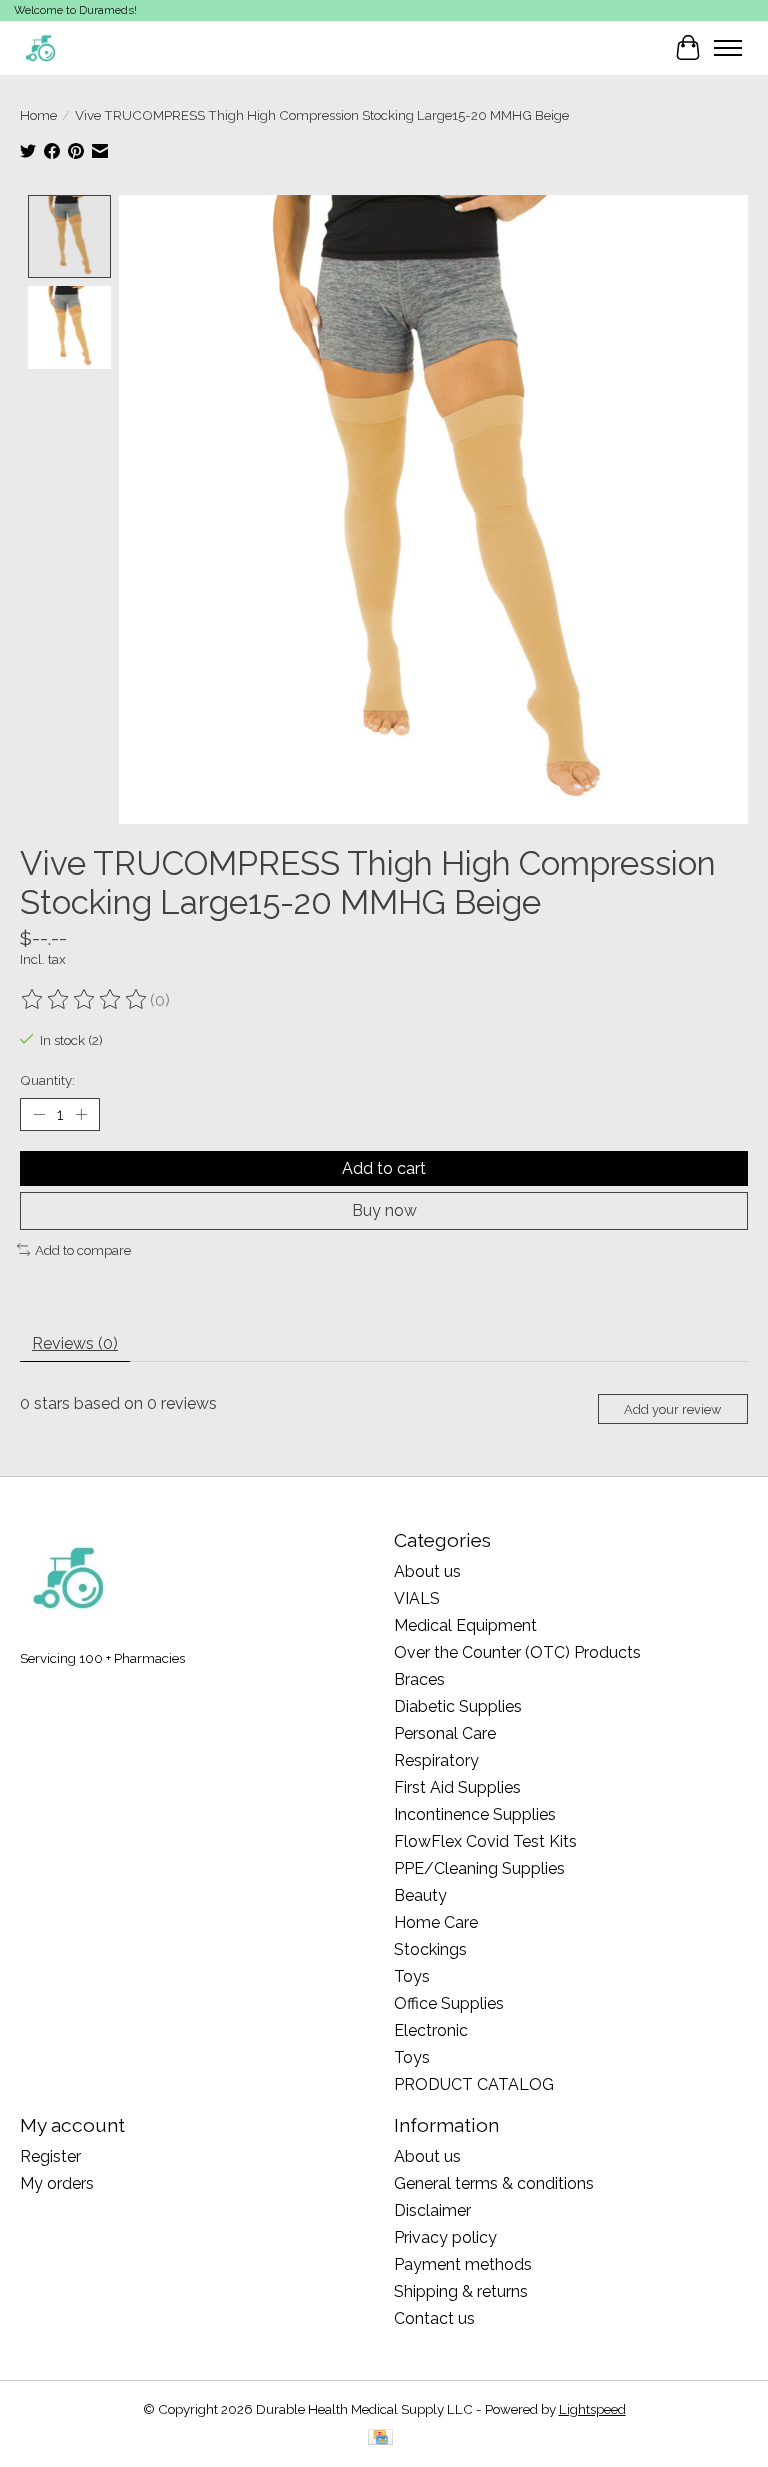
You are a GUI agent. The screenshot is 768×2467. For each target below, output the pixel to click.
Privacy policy (445, 2237)
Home (38, 115)
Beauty (420, 1895)
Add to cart (384, 1168)
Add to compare (83, 1250)
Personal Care (445, 1733)
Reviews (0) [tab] (75, 1343)
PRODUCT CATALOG (474, 2084)
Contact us (434, 2318)
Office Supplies (449, 2003)
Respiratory (436, 1760)
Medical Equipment (465, 1625)
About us (427, 1571)
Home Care (436, 1922)
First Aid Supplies (457, 1787)
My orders (57, 2183)
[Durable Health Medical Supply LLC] (40, 47)
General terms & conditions (494, 2183)
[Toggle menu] (728, 48)
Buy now (384, 1210)
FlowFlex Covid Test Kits (485, 1841)
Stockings (430, 1949)
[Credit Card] (380, 2438)
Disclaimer (432, 2210)
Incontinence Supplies (475, 1814)
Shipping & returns (461, 2291)
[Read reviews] (85, 1000)
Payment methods (463, 2264)
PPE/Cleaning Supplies (479, 1868)
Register (50, 2156)
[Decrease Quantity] (39, 1115)
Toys (412, 1976)
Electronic (431, 2030)
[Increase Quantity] (81, 1115)
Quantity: (47, 1080)
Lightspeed (592, 2409)
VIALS (417, 1598)
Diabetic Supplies (458, 1706)
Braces (419, 1679)
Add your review (672, 1409)
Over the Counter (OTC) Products (517, 1652)
